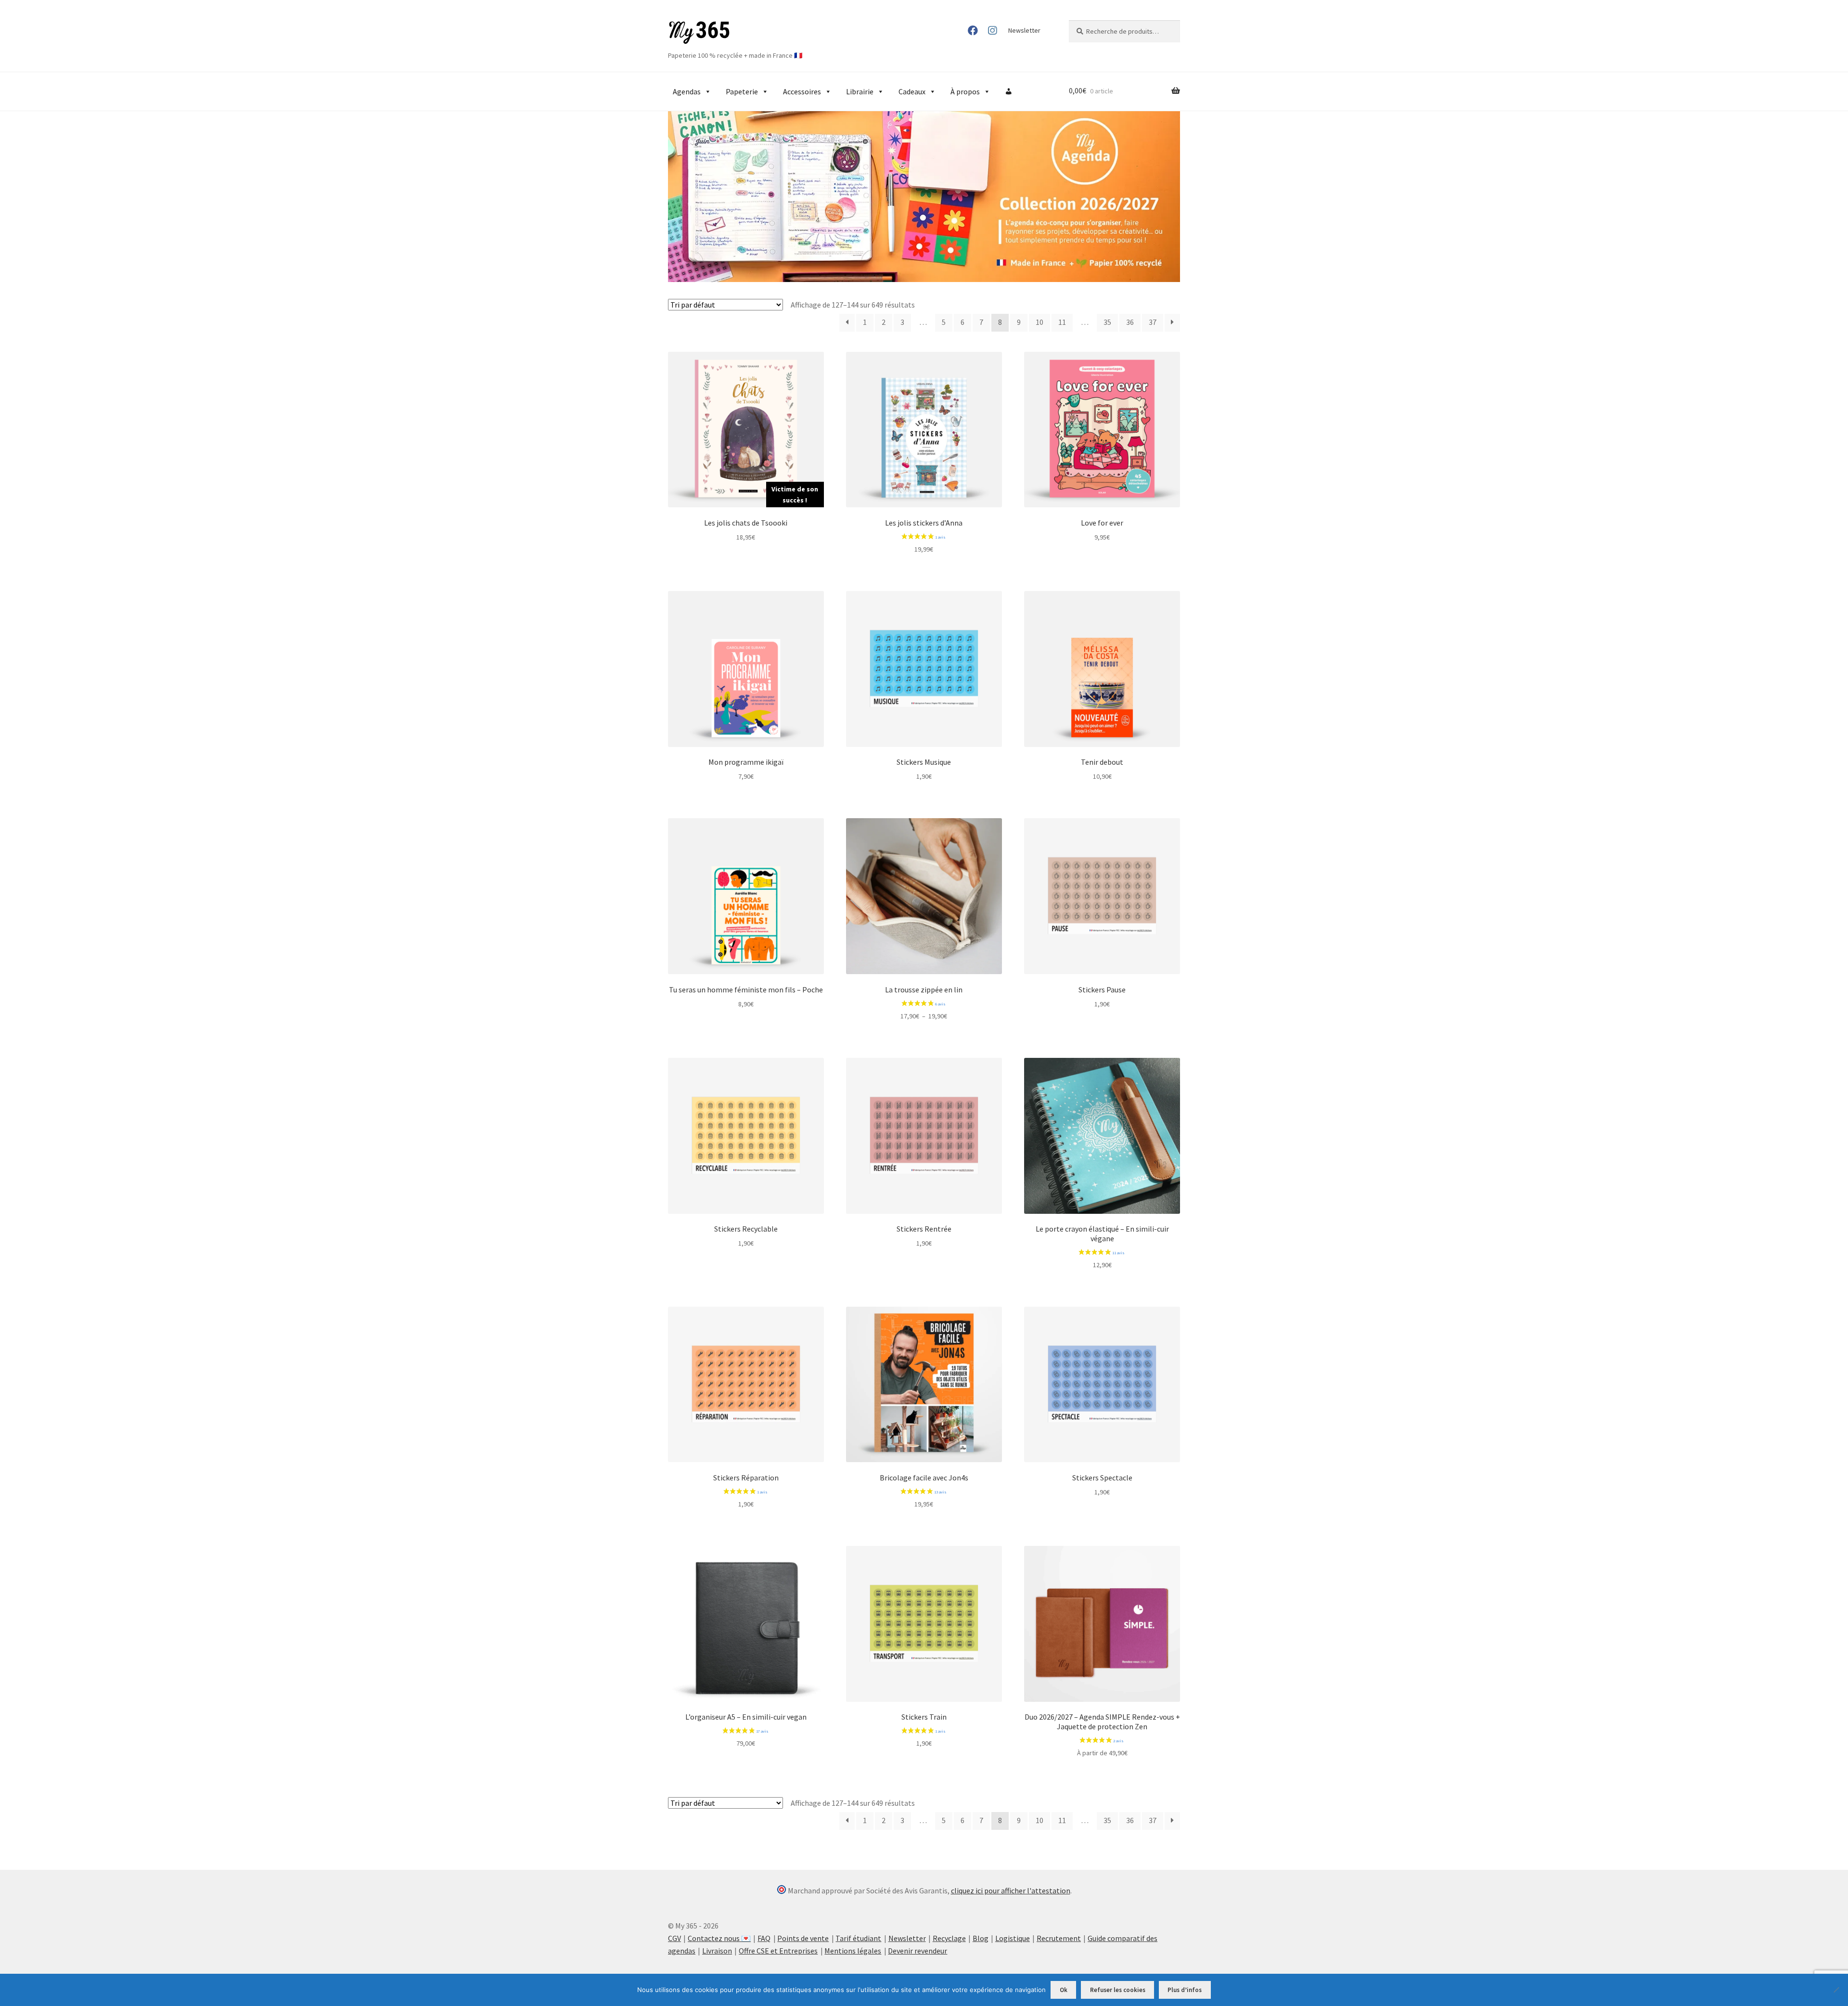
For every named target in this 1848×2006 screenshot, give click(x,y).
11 (1062, 322)
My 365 (699, 33)
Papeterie (742, 91)
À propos (965, 91)
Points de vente (803, 1938)
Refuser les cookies (1118, 1990)
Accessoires (802, 91)
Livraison (717, 1951)
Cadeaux (912, 91)
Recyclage (949, 1938)
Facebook (973, 30)
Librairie (860, 91)
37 (1153, 322)
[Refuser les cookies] (1836, 1990)
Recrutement (1059, 1938)
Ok (1064, 1990)
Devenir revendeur (918, 1951)
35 (1107, 322)
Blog (981, 1938)
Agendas (687, 91)
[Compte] (1009, 91)
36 (1130, 322)
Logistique (1013, 1938)
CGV (674, 1938)
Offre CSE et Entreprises (778, 1951)
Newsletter (1024, 30)
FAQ (764, 1938)
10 (1039, 322)
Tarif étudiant (858, 1938)
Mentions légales (853, 1951)
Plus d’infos (1185, 1990)
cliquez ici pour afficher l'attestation (1011, 1890)
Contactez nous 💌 (719, 1938)
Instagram (992, 30)
